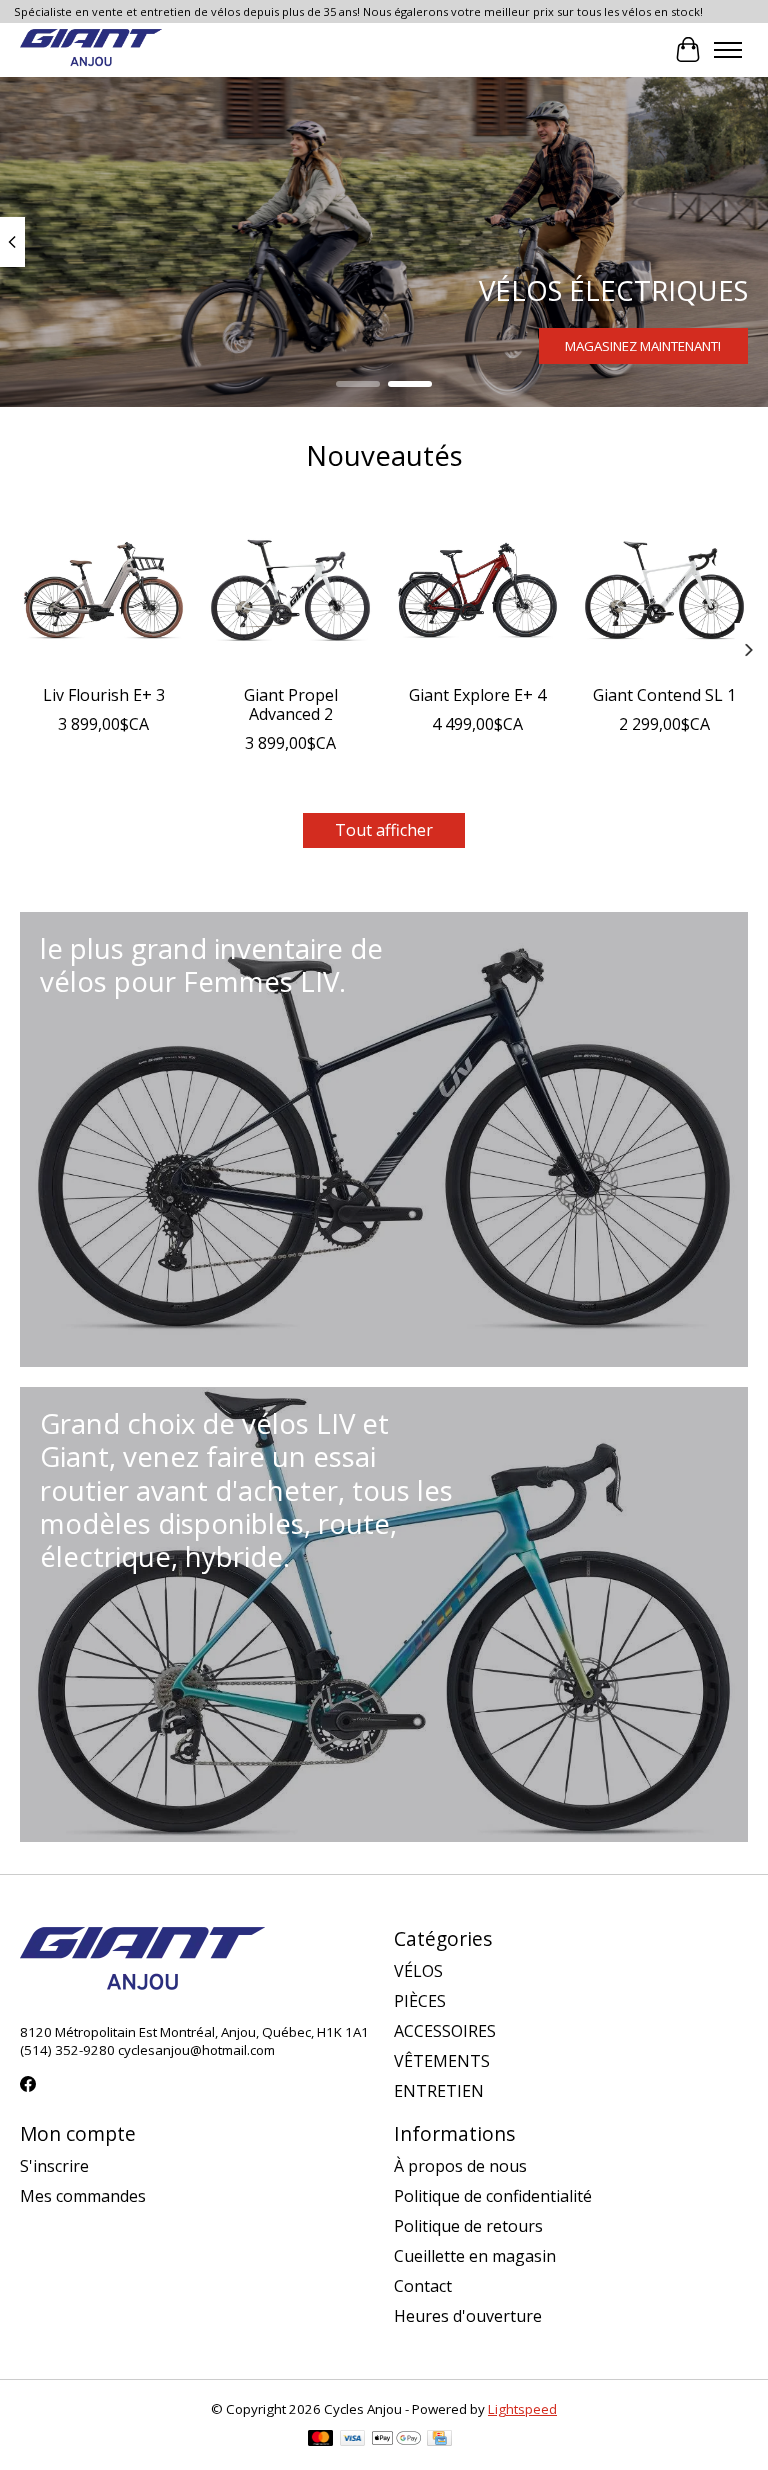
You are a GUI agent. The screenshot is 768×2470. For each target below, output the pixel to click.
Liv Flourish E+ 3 (104, 695)
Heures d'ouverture (468, 2316)
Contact (423, 2286)
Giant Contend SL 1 (664, 695)
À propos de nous (460, 2166)
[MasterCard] (321, 2440)
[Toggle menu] (728, 50)
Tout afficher (384, 830)
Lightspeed (522, 2409)
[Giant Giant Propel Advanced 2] (290, 590)
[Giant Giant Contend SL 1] (664, 590)
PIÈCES (420, 2001)
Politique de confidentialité (493, 2196)
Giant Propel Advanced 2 (291, 704)
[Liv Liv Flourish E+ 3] (103, 590)
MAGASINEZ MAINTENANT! (643, 345)
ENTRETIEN (439, 2091)
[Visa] (353, 2440)
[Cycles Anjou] (91, 49)
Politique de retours (468, 2226)
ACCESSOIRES (445, 2031)
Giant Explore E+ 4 (477, 695)
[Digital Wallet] (396, 2440)
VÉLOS (418, 1971)
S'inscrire (54, 2166)
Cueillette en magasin (475, 2256)
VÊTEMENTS (442, 2061)
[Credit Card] (439, 2440)
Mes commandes (83, 2196)
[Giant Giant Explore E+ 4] (477, 590)
